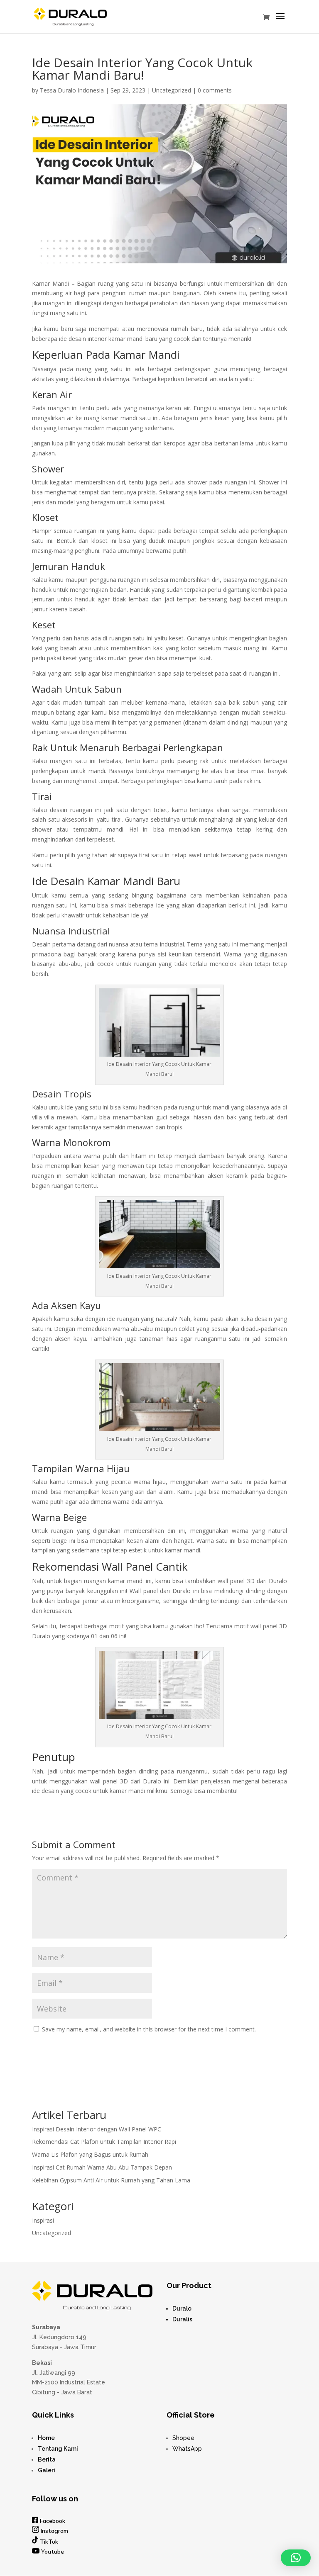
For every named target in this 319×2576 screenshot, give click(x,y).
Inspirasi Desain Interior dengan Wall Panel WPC (97, 2129)
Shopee (183, 2438)
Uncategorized (172, 90)
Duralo (182, 2308)
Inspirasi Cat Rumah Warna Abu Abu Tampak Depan (102, 2167)
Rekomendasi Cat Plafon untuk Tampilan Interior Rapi (104, 2142)
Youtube (53, 2552)
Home (46, 2438)
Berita (47, 2459)
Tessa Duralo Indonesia (72, 90)
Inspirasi (43, 2220)
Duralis (182, 2319)
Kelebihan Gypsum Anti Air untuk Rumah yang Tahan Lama (111, 2180)
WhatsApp (187, 2449)
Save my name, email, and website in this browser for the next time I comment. (149, 2029)
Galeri (47, 2470)
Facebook (53, 2521)
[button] (296, 2558)
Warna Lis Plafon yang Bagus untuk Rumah (90, 2154)
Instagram (54, 2531)
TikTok (49, 2542)
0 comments (215, 90)
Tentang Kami (58, 2449)
